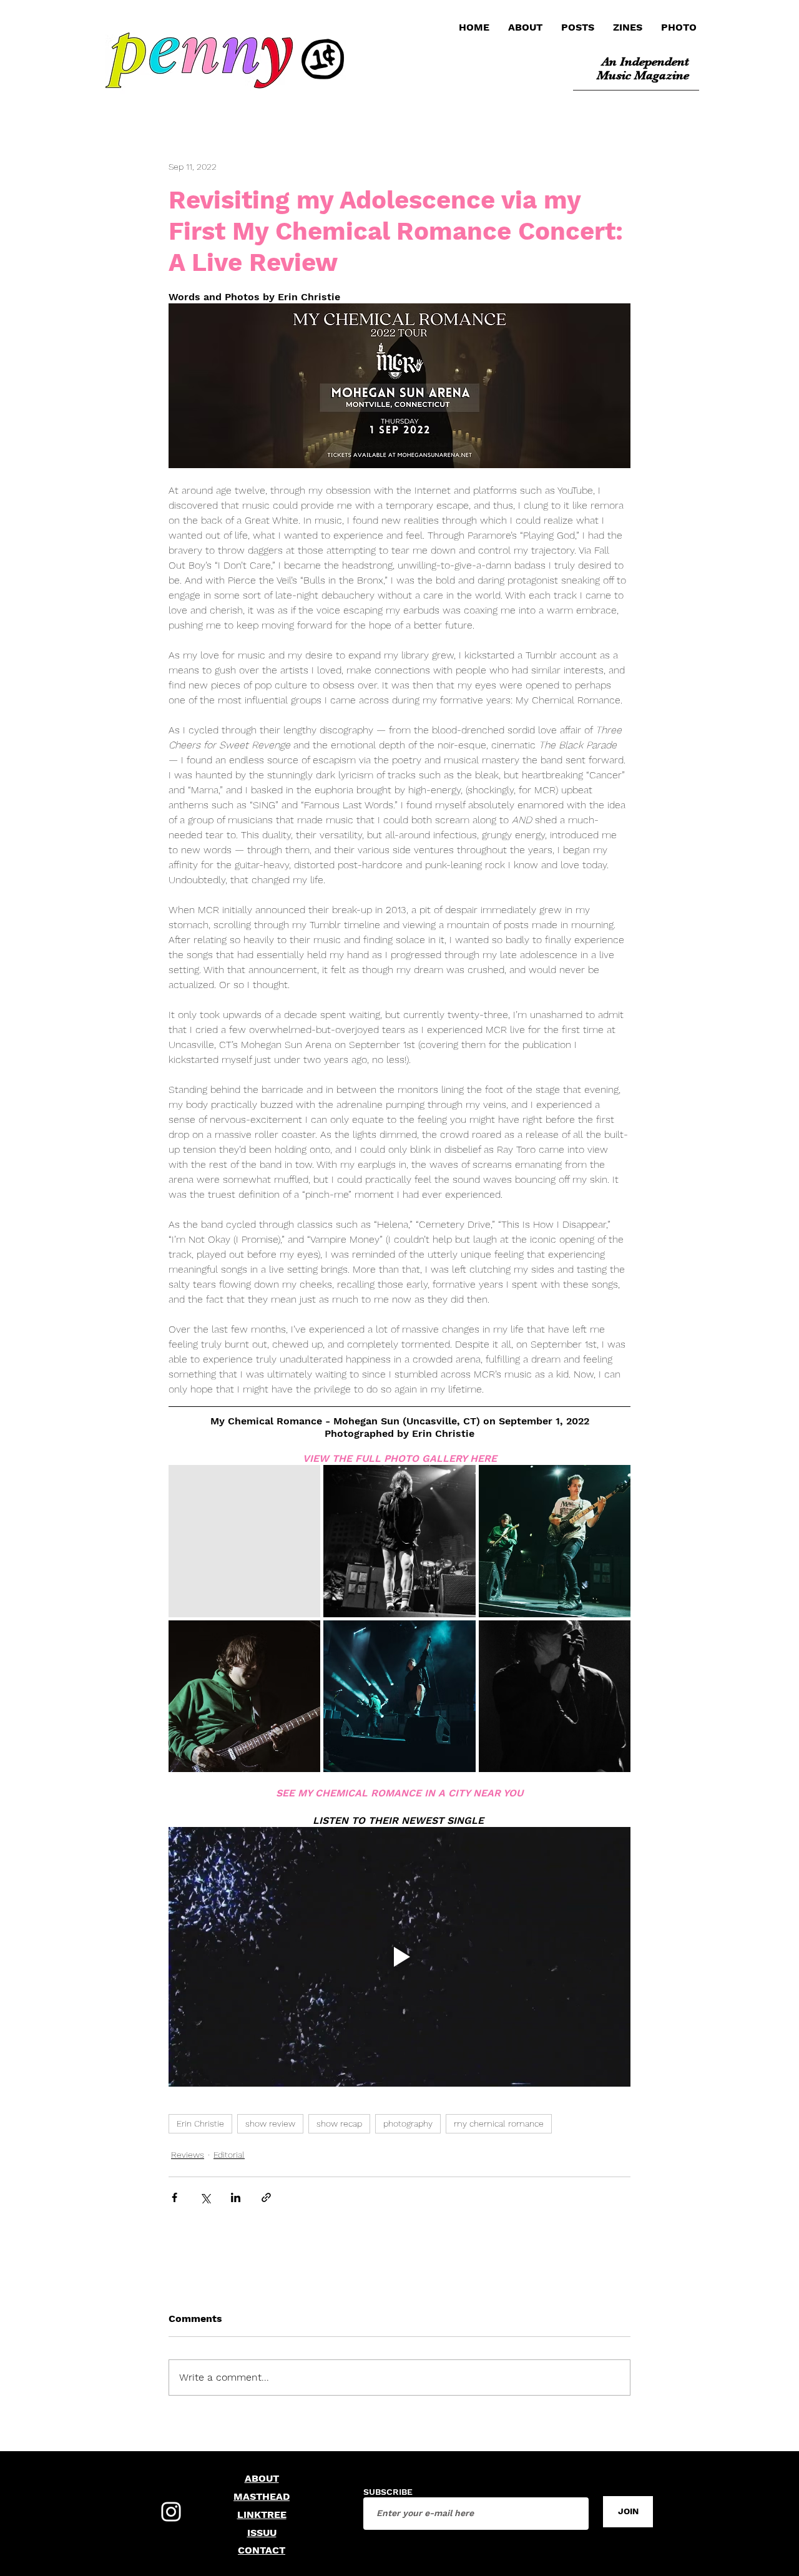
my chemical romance (499, 2123)
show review (270, 2123)
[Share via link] (266, 2197)
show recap (339, 2123)
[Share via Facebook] (174, 2197)
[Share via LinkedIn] (236, 2197)
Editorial (229, 2155)
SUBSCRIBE (388, 2492)
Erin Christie (200, 2123)
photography (408, 2123)
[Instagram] (171, 2512)
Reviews (188, 2155)
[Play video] (399, 1957)
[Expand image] (244, 1541)
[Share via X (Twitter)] (205, 2197)
